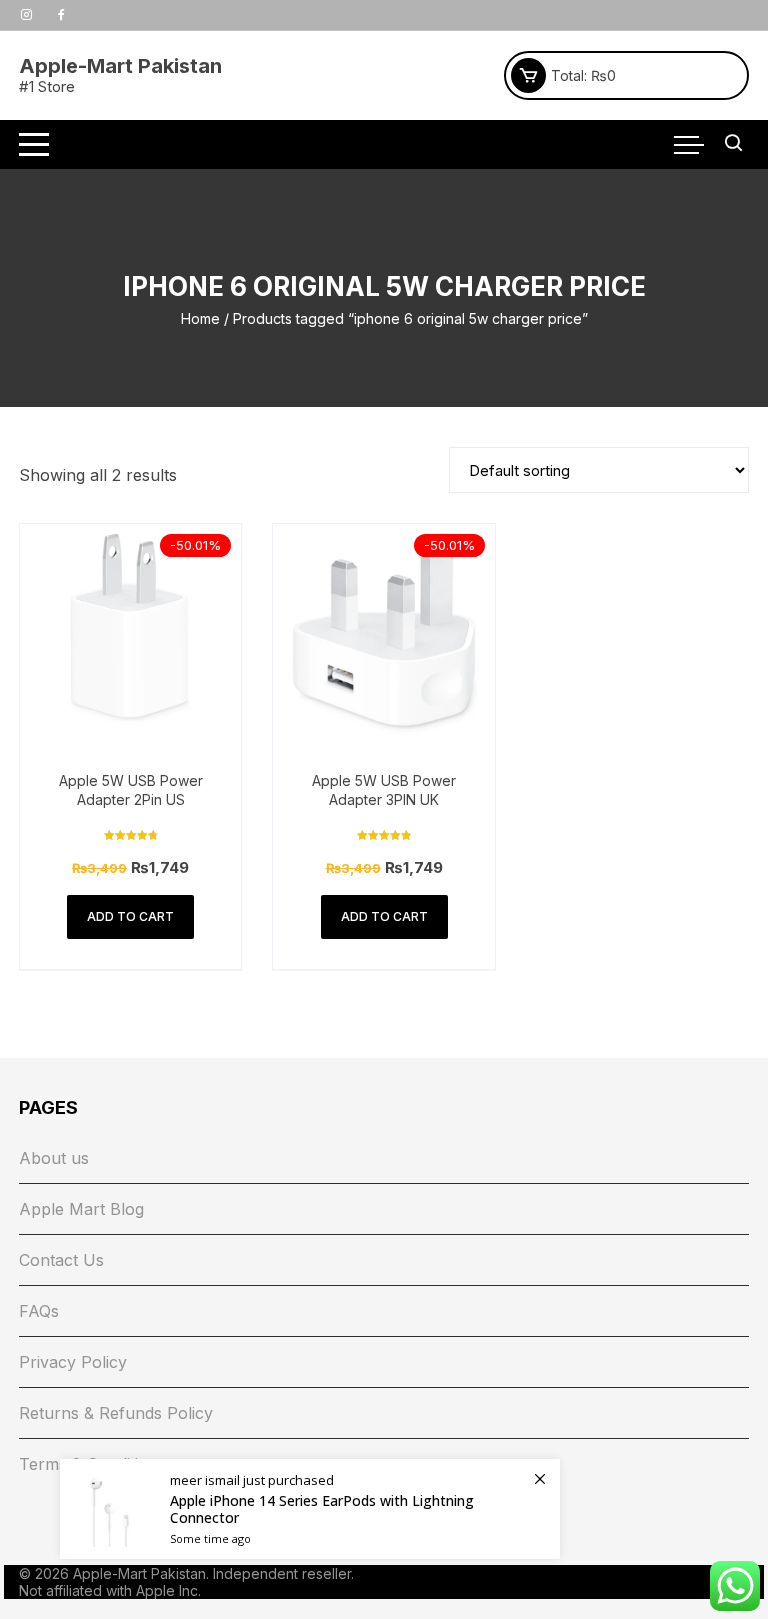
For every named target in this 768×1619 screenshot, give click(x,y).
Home (200, 318)
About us (54, 1158)
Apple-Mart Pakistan (120, 66)
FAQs (39, 1311)
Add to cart (130, 916)
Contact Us (61, 1260)
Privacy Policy (73, 1362)
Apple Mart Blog (81, 1209)
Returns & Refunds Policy (116, 1413)
